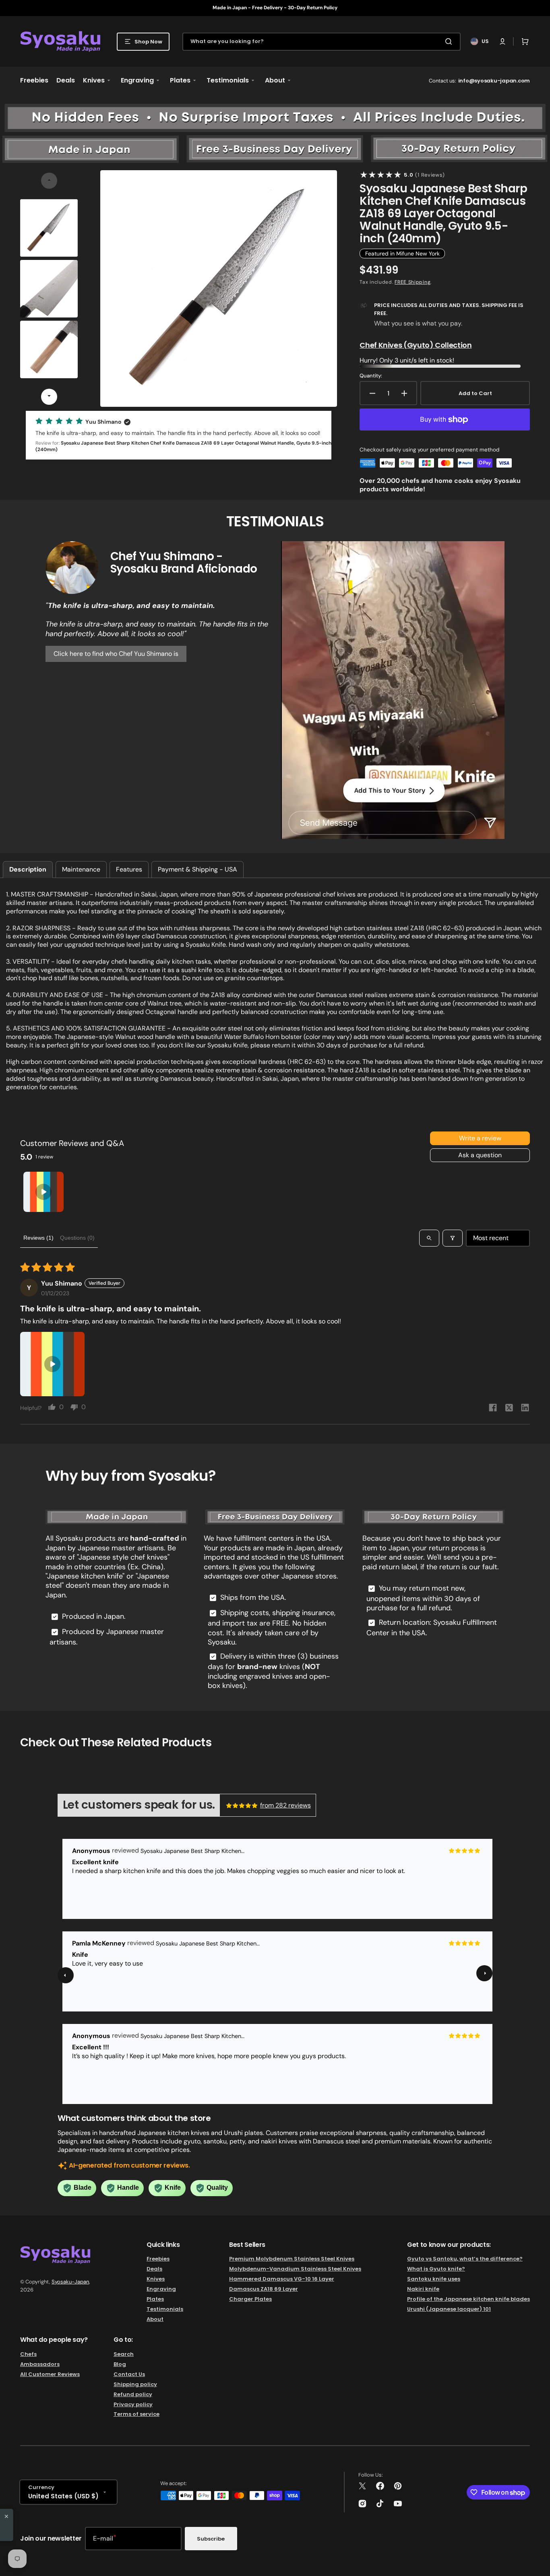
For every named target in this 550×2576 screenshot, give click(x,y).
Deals (154, 2269)
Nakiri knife (423, 2289)
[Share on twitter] (509, 1409)
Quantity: (371, 376)
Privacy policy (133, 2404)
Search (124, 2354)
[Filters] (453, 1238)
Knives (156, 2279)
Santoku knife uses (434, 2279)
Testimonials (165, 2309)
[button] (502, 41)
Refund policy (133, 2394)
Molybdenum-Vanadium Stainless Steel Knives (295, 2269)
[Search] (450, 41)
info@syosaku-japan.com (494, 81)
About (155, 2319)
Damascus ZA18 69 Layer (264, 2289)
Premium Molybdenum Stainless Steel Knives (292, 2259)
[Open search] (429, 1238)
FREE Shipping (412, 282)
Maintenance (81, 869)
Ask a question (480, 1155)
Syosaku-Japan (70, 2282)
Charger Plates (250, 2299)
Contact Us (129, 2374)
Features (129, 869)
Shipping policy (135, 2384)
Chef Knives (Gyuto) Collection (416, 345)
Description (28, 869)
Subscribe (211, 2539)
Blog (120, 2364)
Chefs (28, 2354)
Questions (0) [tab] (77, 1238)
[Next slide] (49, 397)
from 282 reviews (285, 1805)
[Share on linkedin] (525, 1409)
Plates (155, 2299)
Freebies (158, 2259)
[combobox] (322, 42)
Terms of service (136, 2414)
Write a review (480, 1138)
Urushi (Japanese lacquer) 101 (449, 2309)
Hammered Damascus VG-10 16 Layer (282, 2279)
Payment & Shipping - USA (197, 869)
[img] (242, 1805)
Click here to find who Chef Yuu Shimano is (116, 654)
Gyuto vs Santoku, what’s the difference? (465, 2259)
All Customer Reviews (50, 2374)
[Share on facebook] (493, 1409)
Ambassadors (40, 2364)
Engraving (161, 2289)
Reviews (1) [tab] (38, 1238)
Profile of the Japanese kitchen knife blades (468, 2299)
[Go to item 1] (43, 1192)
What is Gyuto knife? (436, 2269)
